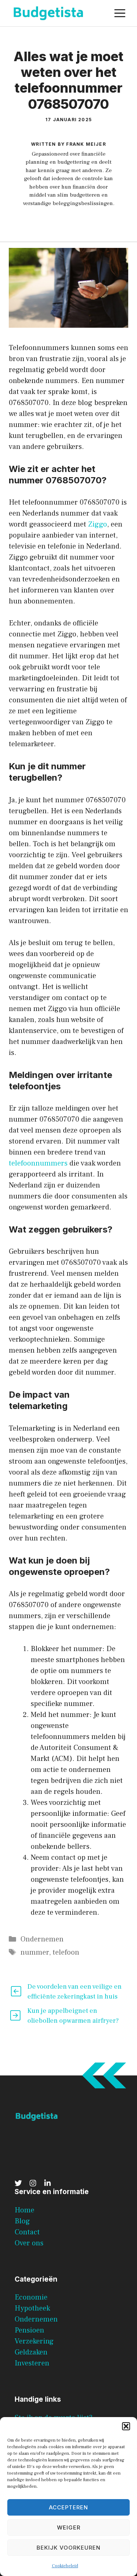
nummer (35, 1952)
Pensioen (29, 2330)
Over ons (29, 2243)
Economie (31, 2297)
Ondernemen (42, 1939)
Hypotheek (32, 2308)
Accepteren (68, 2507)
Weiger (69, 2527)
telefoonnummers (39, 1163)
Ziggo (98, 524)
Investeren (32, 2363)
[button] (126, 2426)
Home (24, 2210)
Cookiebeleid (65, 2566)
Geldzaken (31, 2352)
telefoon (66, 1952)
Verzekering (34, 2341)
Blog (22, 2221)
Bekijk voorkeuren (68, 2548)
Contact (27, 2232)
